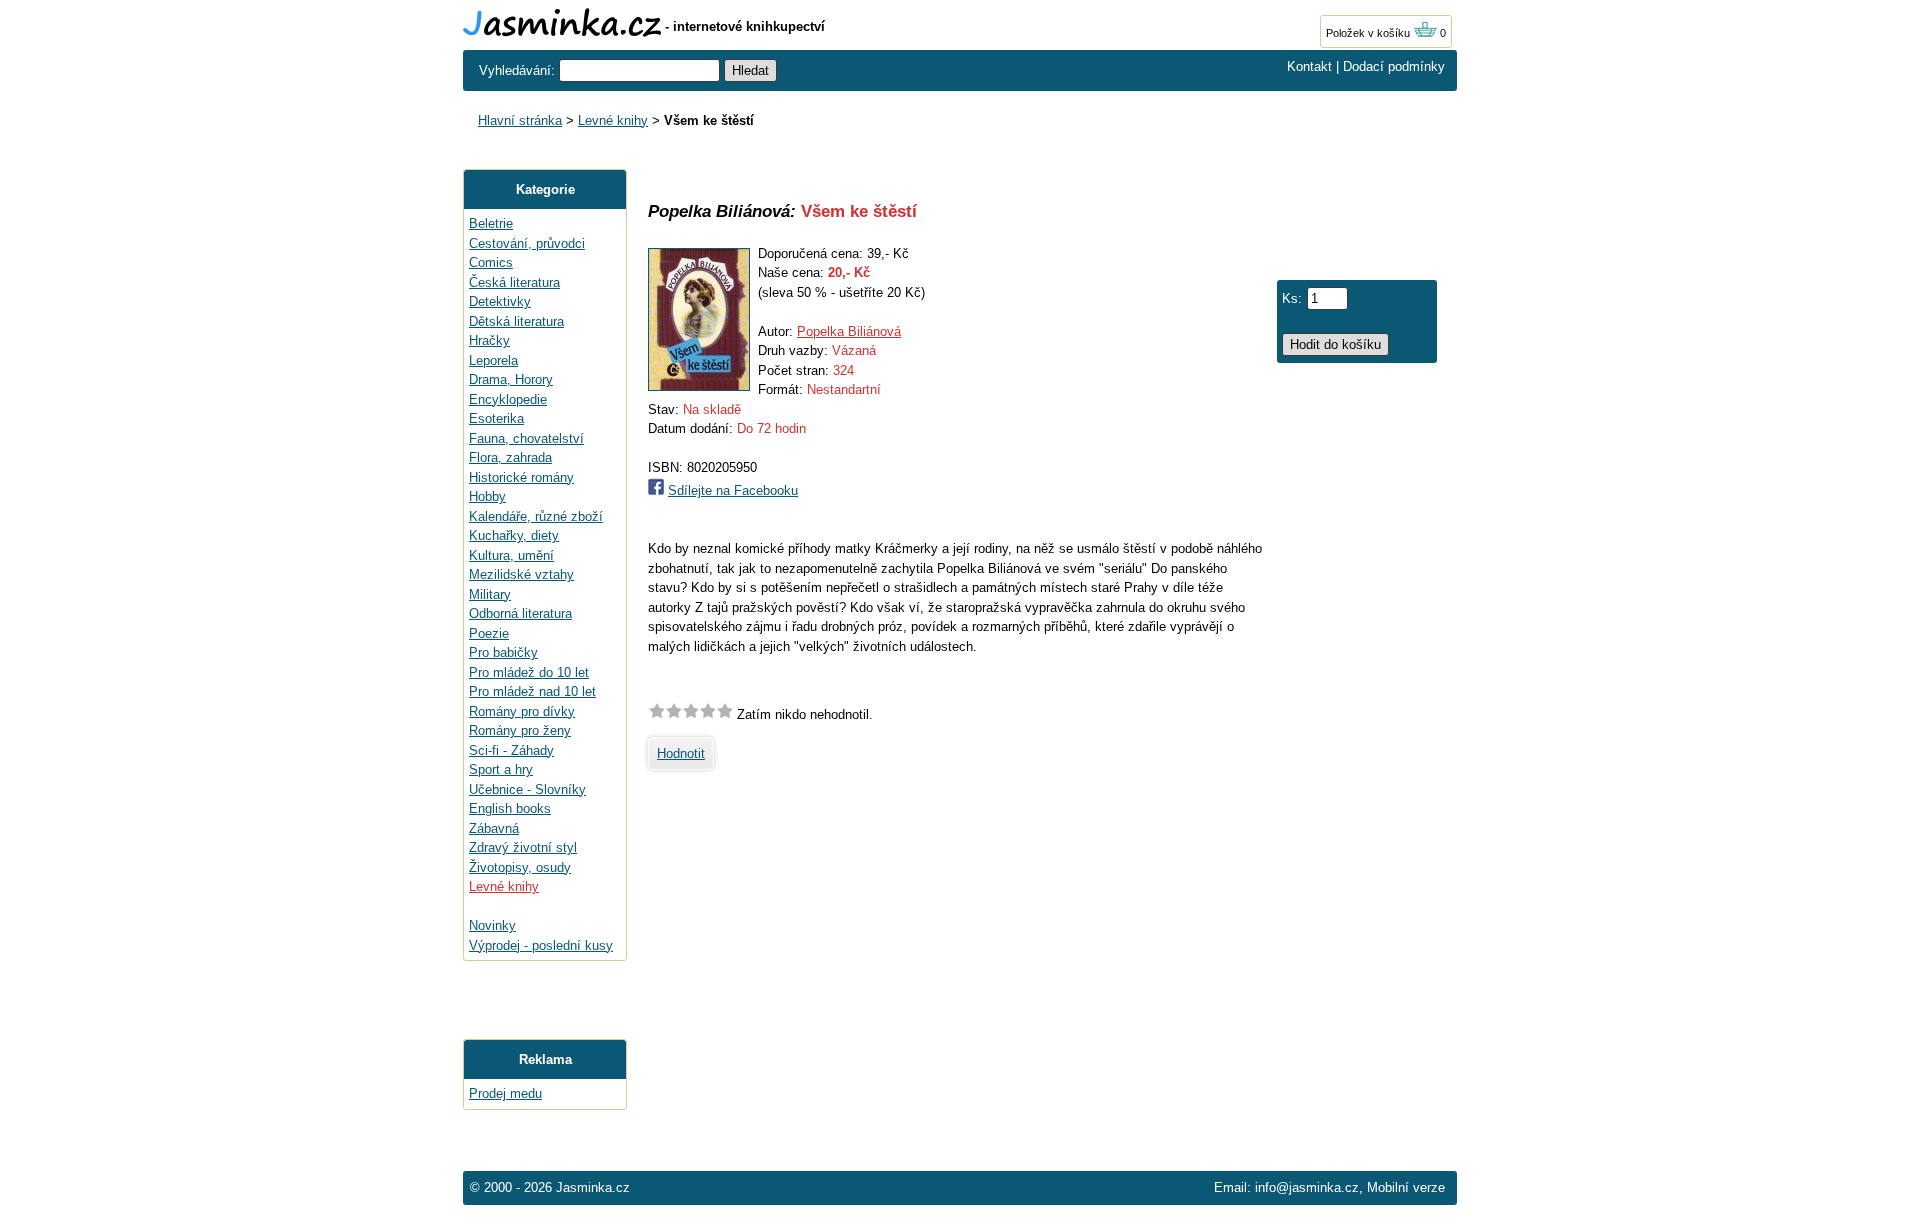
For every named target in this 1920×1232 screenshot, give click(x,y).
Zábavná (494, 828)
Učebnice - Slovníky (527, 789)
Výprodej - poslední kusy (541, 945)
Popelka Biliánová (849, 331)
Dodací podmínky (1394, 66)
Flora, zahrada (510, 457)
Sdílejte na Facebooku (733, 490)
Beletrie (491, 223)
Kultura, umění (511, 555)
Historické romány (521, 477)
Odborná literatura (520, 613)
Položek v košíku (1369, 33)
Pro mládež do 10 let (529, 672)
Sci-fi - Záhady (511, 750)
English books (510, 808)
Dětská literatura (516, 321)
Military (490, 594)
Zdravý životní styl (523, 847)
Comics (491, 262)
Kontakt (1309, 66)
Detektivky (500, 301)
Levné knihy (613, 120)
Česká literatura (514, 282)
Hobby (487, 496)
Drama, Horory (511, 379)
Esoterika (496, 418)
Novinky (492, 925)
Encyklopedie (508, 399)
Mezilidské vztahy (521, 574)
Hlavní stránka (520, 120)
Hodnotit (681, 753)
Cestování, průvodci (527, 243)
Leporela (493, 360)
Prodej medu (505, 1093)
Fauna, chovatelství (526, 438)
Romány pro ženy (520, 730)
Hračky (489, 340)
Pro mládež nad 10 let (532, 691)
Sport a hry (501, 769)
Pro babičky (503, 652)
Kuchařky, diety (514, 535)
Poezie (489, 633)
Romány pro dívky (522, 711)
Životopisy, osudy (520, 867)
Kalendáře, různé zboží (536, 516)
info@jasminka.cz (1307, 1187)
